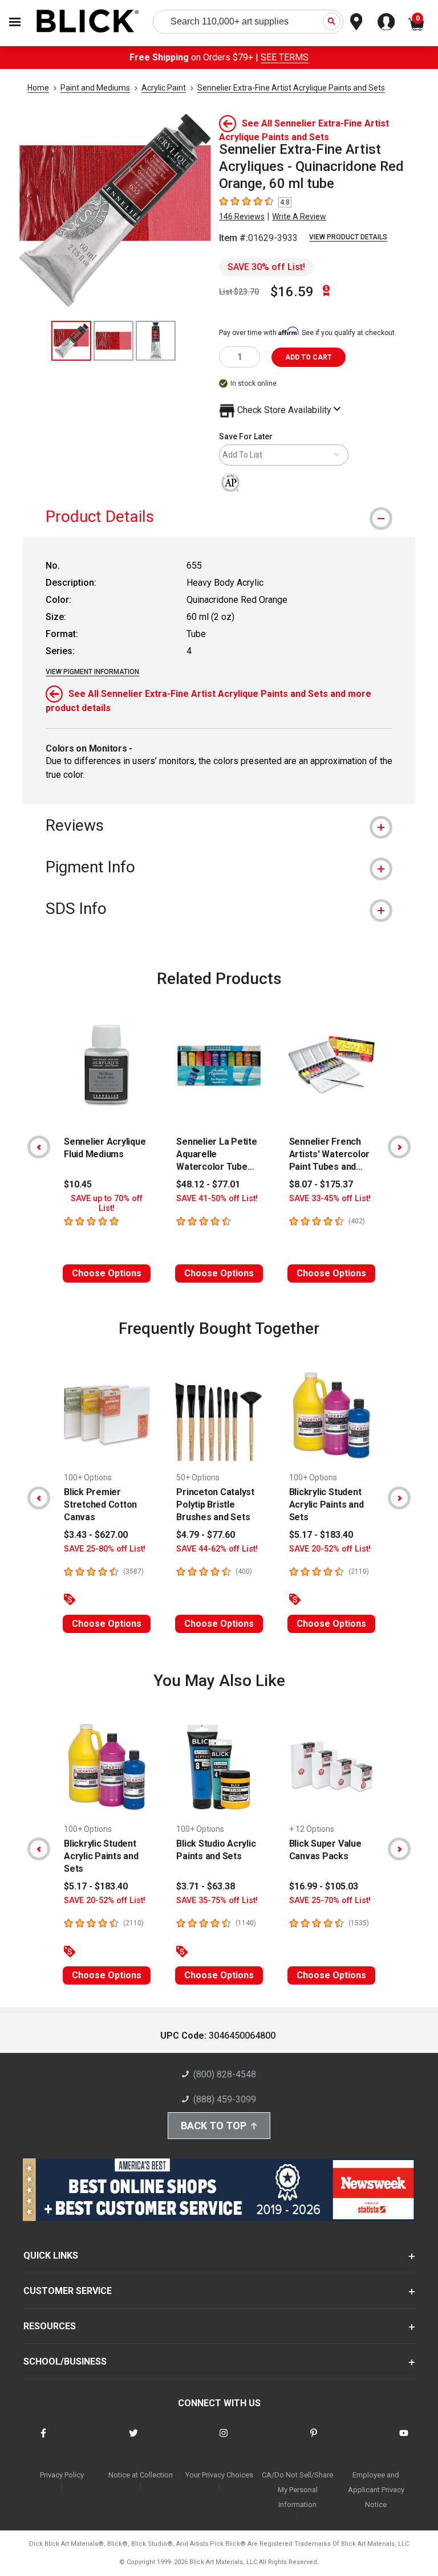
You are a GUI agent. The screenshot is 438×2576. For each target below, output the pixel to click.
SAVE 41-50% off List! (217, 1199)
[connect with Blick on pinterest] (314, 2440)
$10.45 (78, 1184)
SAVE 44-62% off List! (217, 1549)
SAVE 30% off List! (266, 267)
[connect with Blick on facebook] (43, 2440)
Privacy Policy (62, 2475)
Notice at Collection (141, 2475)
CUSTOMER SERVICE (68, 2291)
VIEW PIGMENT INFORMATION (92, 672)
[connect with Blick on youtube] (404, 2440)
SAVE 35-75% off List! (217, 1901)
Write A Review (299, 217)
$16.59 (292, 292)
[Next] (399, 1147)
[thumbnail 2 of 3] (113, 341)
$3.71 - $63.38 (206, 1886)
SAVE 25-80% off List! (105, 1549)
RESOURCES (50, 2326)
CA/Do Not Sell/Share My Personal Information (297, 2490)
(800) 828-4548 (225, 2074)
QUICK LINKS (51, 2255)
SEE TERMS (285, 57)
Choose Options (107, 1273)
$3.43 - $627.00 (96, 1535)
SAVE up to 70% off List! (107, 1203)
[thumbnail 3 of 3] (156, 341)
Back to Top (214, 2126)
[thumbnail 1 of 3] (71, 341)
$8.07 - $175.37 (321, 1184)
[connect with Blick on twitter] (133, 2440)
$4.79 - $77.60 (206, 1535)
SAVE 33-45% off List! (330, 1199)
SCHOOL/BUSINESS (65, 2361)
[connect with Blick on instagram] (224, 2440)
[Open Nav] (15, 22)
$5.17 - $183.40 (321, 1535)
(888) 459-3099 (225, 2099)
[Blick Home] (88, 22)
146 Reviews (242, 217)
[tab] (219, 517)
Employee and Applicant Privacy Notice (376, 2490)
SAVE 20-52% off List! (330, 1549)
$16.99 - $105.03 (324, 1886)
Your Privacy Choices (219, 2475)
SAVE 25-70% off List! (330, 1901)
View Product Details (348, 237)
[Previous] (39, 1147)
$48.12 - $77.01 (208, 1184)
